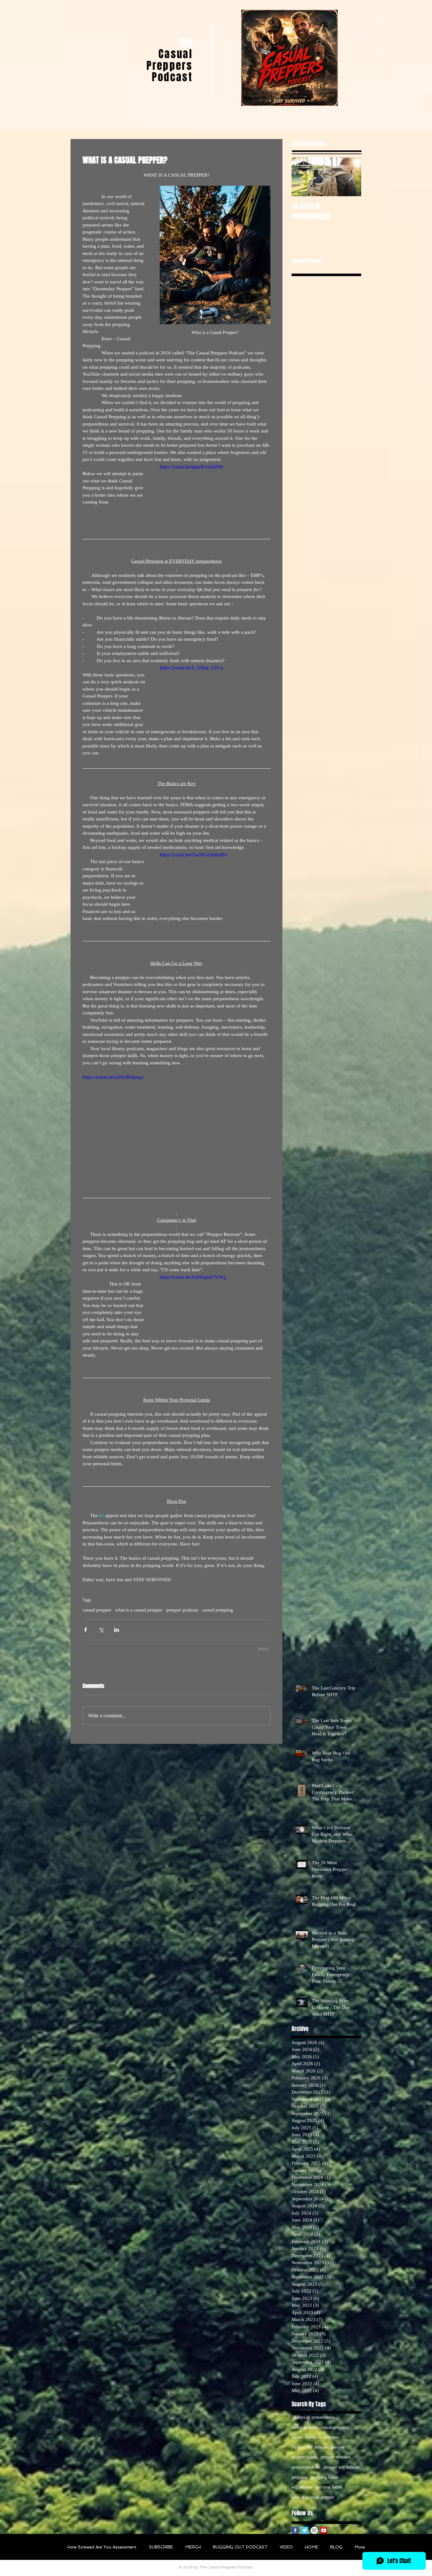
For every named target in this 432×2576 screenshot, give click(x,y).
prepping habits (325, 2477)
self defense (302, 2487)
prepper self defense (341, 2467)
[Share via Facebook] (86, 1630)
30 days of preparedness (313, 2417)
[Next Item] (351, 177)
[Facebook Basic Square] (295, 2530)
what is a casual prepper (139, 1610)
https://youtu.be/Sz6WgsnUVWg (193, 1277)
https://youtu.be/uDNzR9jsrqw (113, 1077)
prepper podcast (182, 1610)
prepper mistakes (336, 2457)
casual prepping (217, 1610)
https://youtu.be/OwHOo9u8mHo (193, 855)
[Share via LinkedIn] (117, 1630)
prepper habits (304, 2457)
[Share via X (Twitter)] (101, 1630)
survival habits (329, 2487)
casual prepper (97, 1610)
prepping (299, 2477)
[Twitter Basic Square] (305, 2530)
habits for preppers (323, 2437)
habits (297, 2437)
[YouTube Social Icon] (324, 2530)
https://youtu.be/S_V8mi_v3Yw (192, 668)
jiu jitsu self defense (309, 2447)
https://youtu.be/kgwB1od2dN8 (191, 467)
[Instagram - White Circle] (314, 2530)
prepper (338, 2447)
